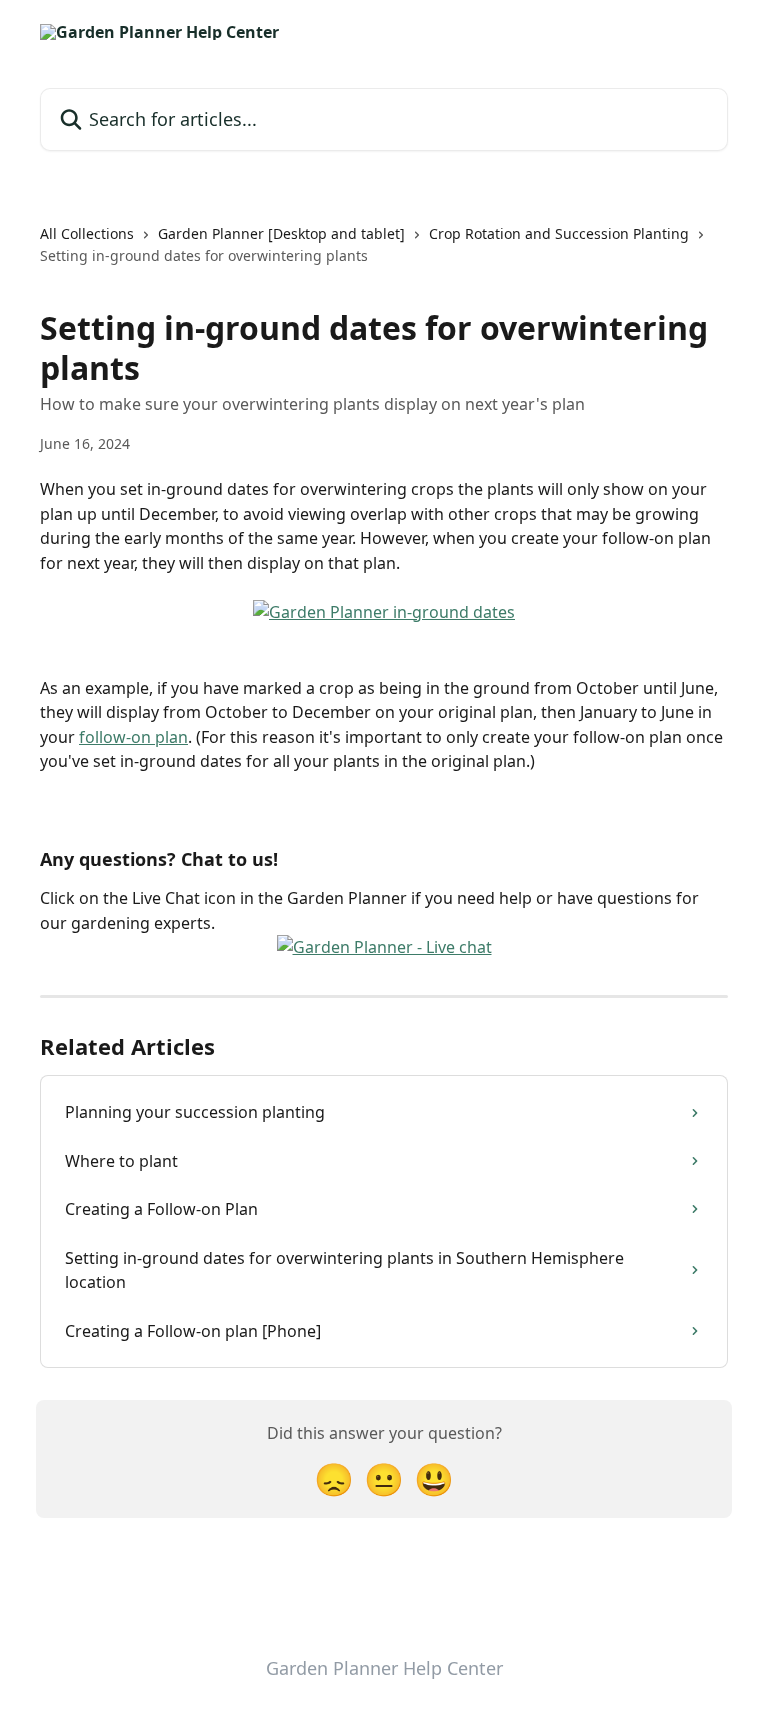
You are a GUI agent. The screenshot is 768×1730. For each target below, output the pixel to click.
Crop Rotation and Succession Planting (559, 233)
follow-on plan (133, 737)
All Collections (87, 233)
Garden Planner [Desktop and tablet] (281, 233)
